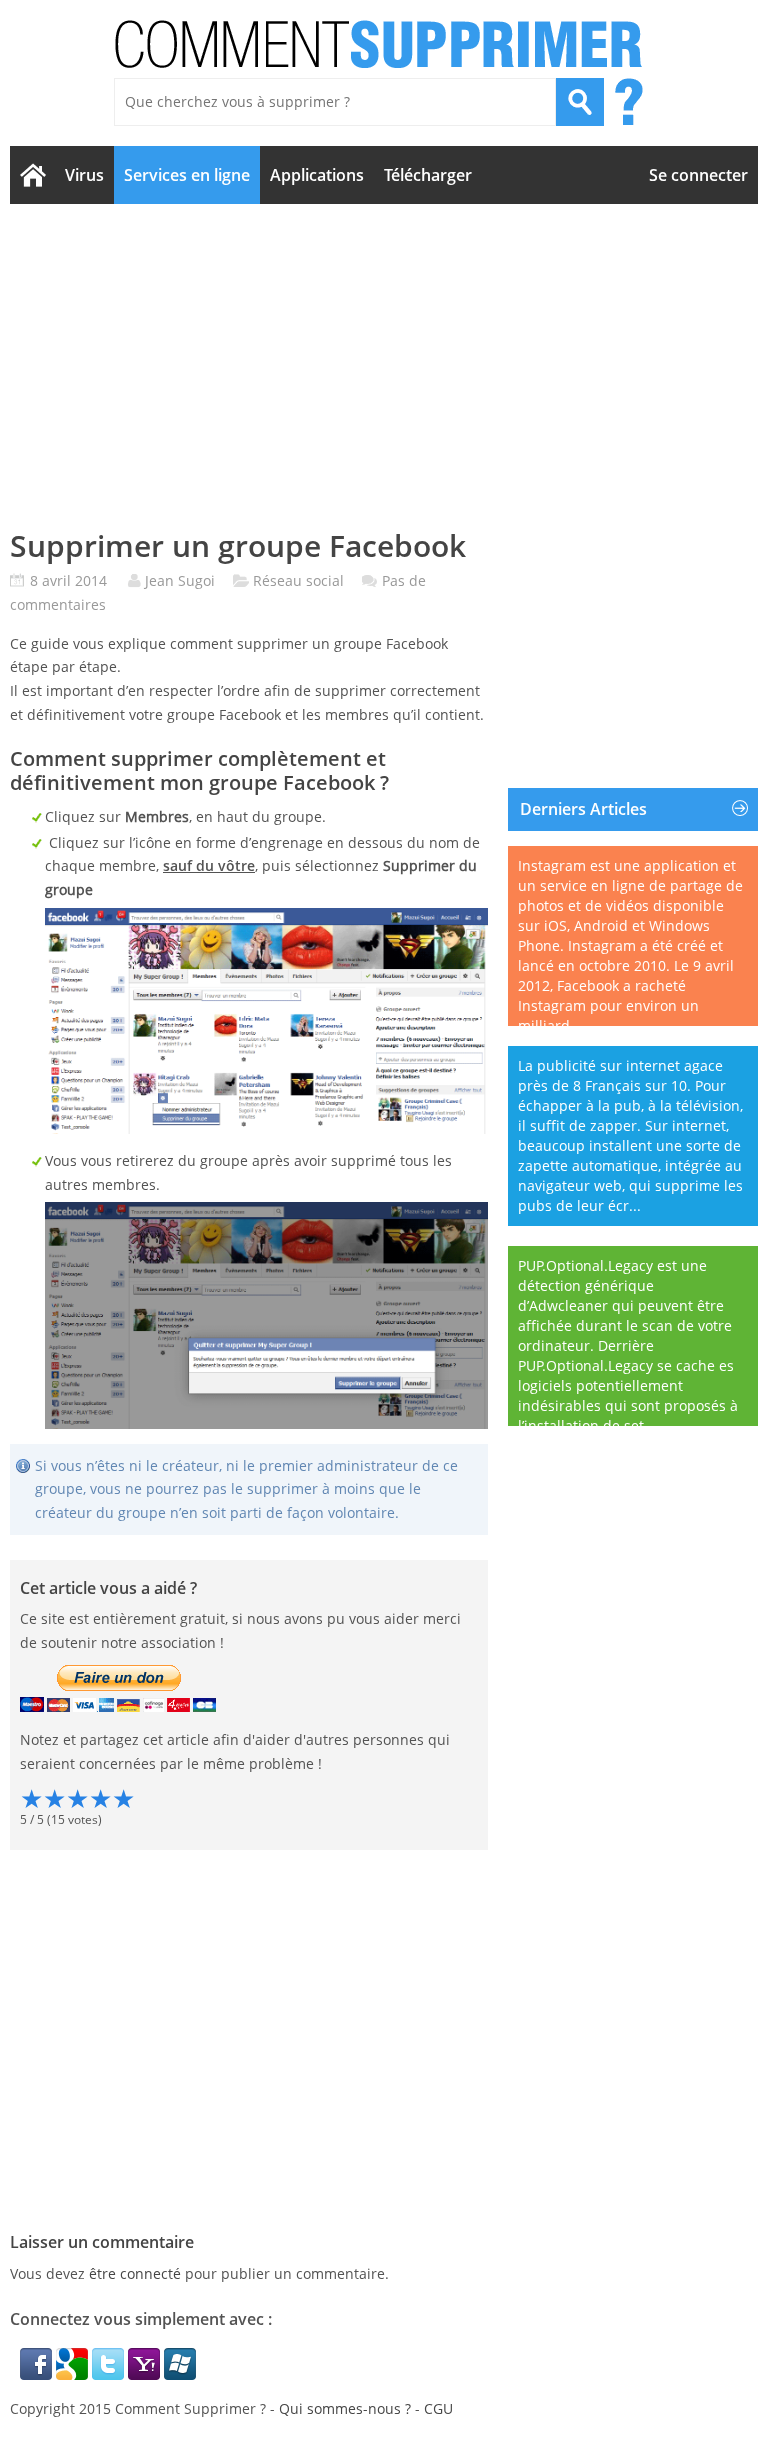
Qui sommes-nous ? (345, 2408)
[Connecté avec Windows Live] (180, 2374)
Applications (317, 175)
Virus (84, 175)
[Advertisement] (384, 366)
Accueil (32, 175)
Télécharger (428, 175)
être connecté (135, 2273)
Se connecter (698, 175)
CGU (438, 2408)
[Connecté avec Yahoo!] (146, 2374)
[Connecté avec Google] (74, 2374)
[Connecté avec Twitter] (110, 2374)
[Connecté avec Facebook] (38, 2374)
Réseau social (298, 580)
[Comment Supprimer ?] (380, 44)
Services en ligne (187, 175)
